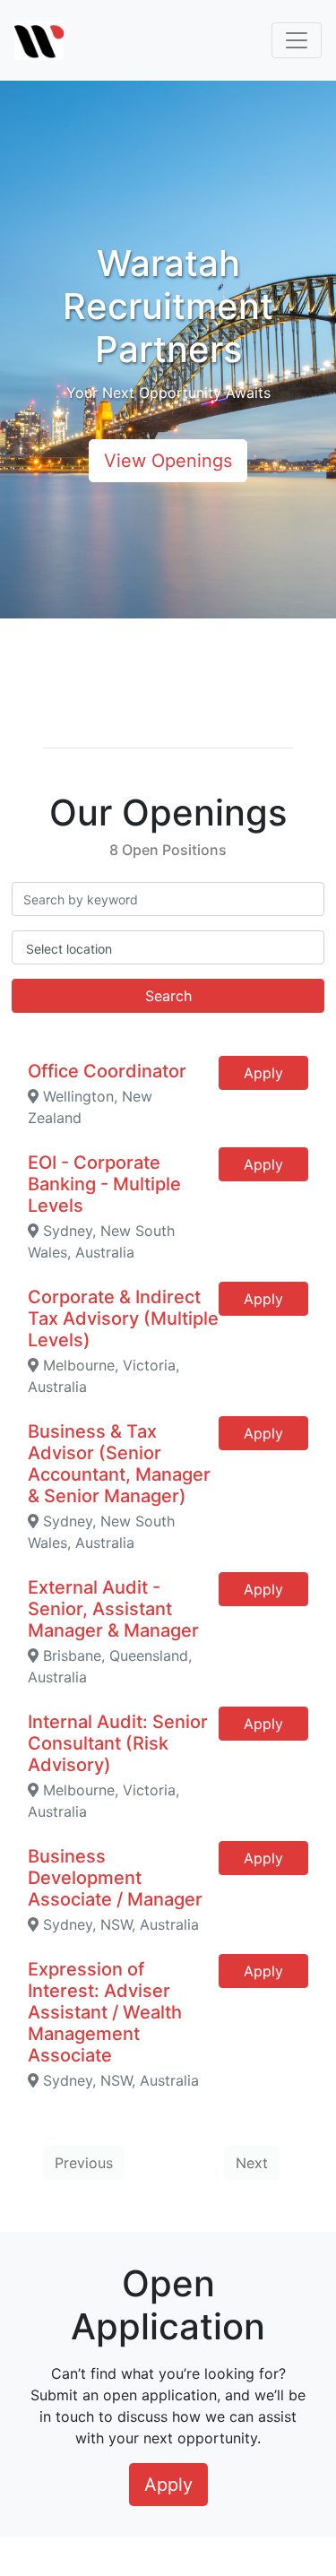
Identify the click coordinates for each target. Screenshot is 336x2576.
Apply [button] (168, 2485)
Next (252, 2163)
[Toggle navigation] (297, 40)
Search (168, 996)
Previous (84, 2163)
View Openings (168, 461)
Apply (263, 1073)
